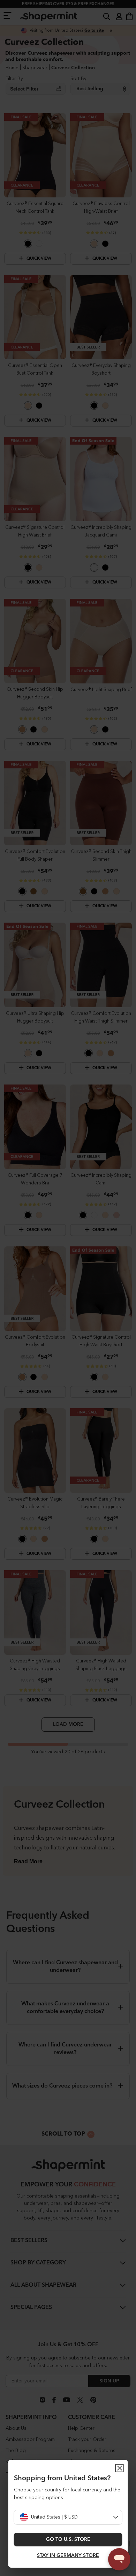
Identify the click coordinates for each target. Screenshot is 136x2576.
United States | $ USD (54, 2517)
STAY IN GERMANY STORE (68, 2555)
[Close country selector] (120, 2468)
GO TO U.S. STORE (68, 2539)
